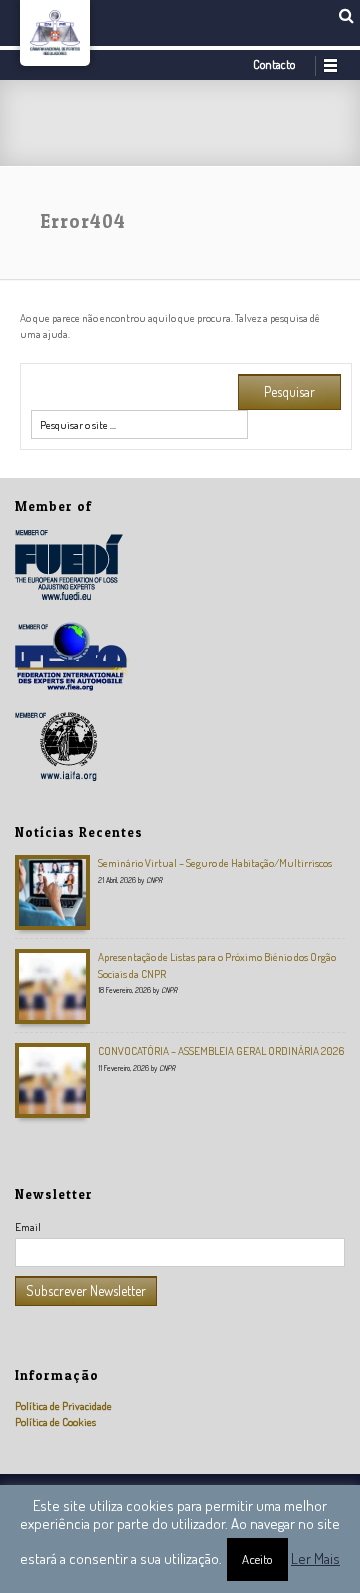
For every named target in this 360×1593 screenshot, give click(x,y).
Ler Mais (315, 1558)
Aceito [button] (257, 1559)
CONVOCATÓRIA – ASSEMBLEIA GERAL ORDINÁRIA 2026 (221, 1050)
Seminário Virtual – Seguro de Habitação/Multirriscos (215, 862)
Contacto (274, 64)
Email (28, 1226)
